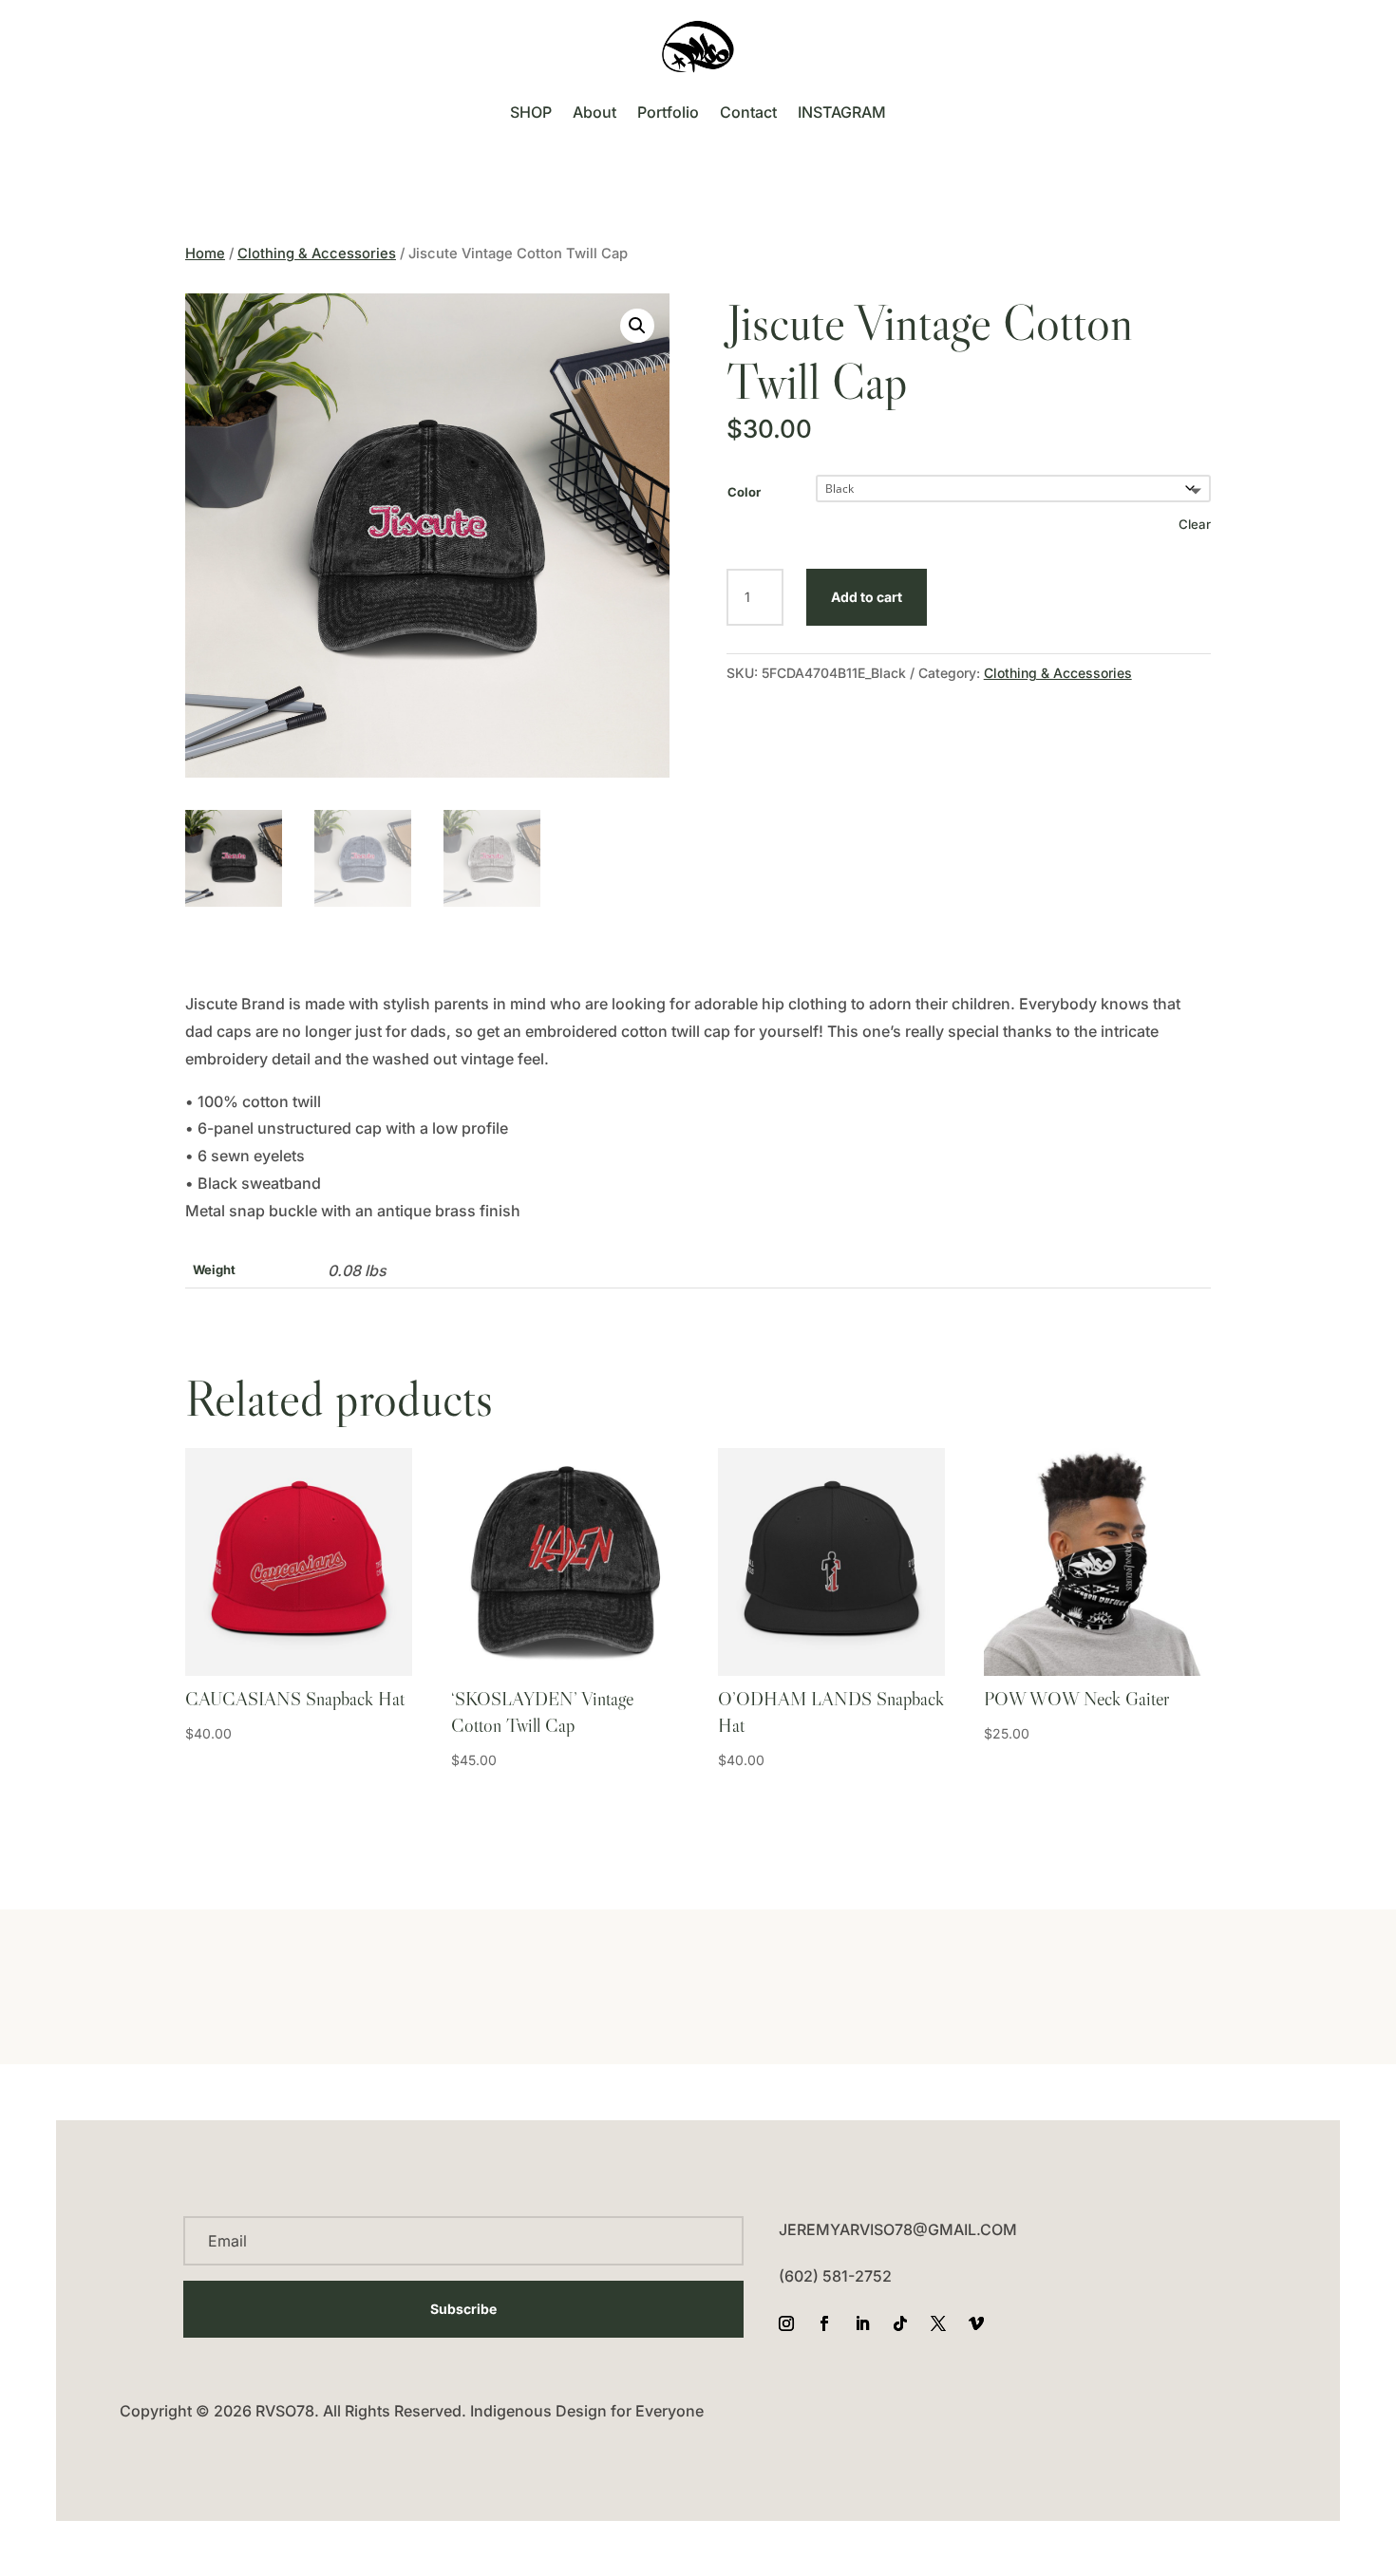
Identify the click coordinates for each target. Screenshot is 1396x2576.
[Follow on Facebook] (824, 2323)
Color (744, 492)
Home (205, 254)
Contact (748, 112)
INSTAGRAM (842, 112)
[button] (637, 326)
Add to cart (867, 597)
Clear (1195, 524)
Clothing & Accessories (317, 254)
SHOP (531, 112)
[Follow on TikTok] (900, 2323)
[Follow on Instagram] (786, 2323)
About (594, 112)
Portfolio (668, 112)
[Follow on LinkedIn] (862, 2323)
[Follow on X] (938, 2323)
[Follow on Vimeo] (976, 2323)
